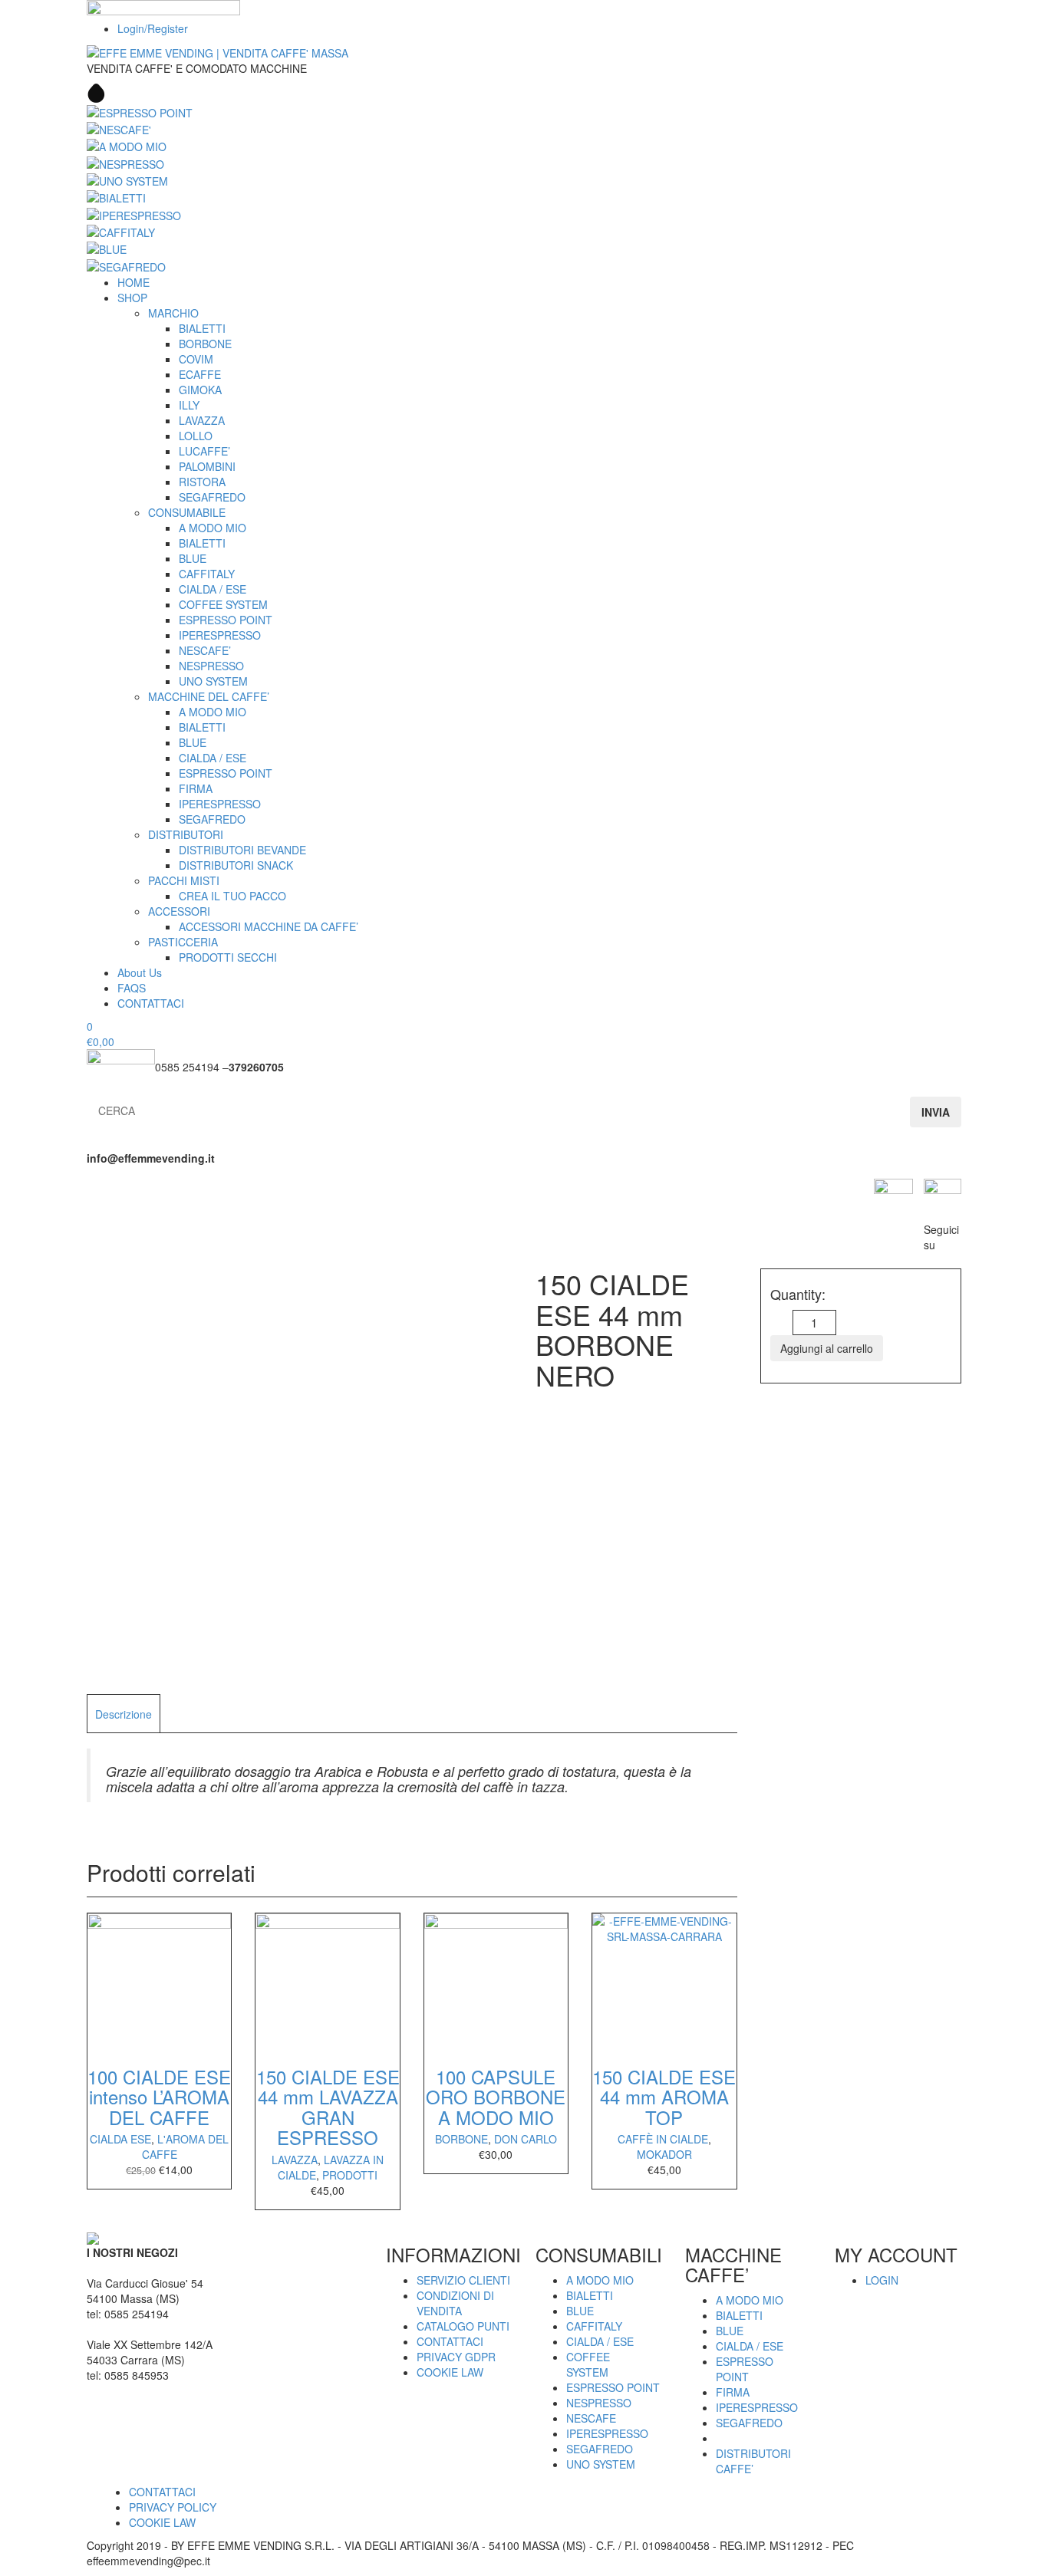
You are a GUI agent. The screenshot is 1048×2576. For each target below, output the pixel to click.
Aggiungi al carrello (827, 1348)
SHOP (132, 298)
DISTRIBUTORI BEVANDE (242, 850)
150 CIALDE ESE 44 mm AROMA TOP (664, 2097)
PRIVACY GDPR (456, 2357)
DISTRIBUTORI (186, 834)
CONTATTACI (151, 1003)
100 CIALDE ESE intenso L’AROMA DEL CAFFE (159, 2097)
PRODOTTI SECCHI (228, 957)
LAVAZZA (202, 420)
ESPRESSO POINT (226, 620)
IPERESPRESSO (220, 635)
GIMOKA (200, 390)
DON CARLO (526, 2139)
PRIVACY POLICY (173, 2507)
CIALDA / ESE (213, 589)
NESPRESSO (211, 666)
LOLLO (196, 436)
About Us (140, 972)
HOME (133, 282)
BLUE (193, 558)
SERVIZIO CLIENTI (463, 2280)
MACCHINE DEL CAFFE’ (209, 696)
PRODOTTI (350, 2175)
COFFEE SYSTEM (223, 604)
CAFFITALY (207, 574)
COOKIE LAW (450, 2372)
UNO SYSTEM (213, 681)
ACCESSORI (179, 911)
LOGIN (882, 2280)
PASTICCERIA (183, 942)
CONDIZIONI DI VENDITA (455, 2303)
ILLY (189, 405)
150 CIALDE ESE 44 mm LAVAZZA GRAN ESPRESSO (328, 2107)
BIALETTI (202, 328)
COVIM (196, 359)
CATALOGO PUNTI (463, 2326)
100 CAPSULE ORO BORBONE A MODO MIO (496, 2097)
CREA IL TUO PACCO (232, 896)
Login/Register (153, 28)
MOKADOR (664, 2154)
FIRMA (196, 788)
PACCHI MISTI (184, 880)
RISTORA (202, 482)
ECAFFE (200, 374)
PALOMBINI (207, 466)
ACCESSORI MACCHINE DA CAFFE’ (269, 926)
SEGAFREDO (212, 497)
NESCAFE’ (205, 650)
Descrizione (124, 1714)
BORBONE (205, 344)
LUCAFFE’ (204, 451)
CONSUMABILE (187, 512)
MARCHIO (173, 313)
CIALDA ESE (120, 2139)
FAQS (132, 988)
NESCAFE (591, 2418)
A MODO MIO (213, 528)
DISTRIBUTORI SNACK (236, 865)
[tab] (124, 1713)
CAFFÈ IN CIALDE (663, 2139)
